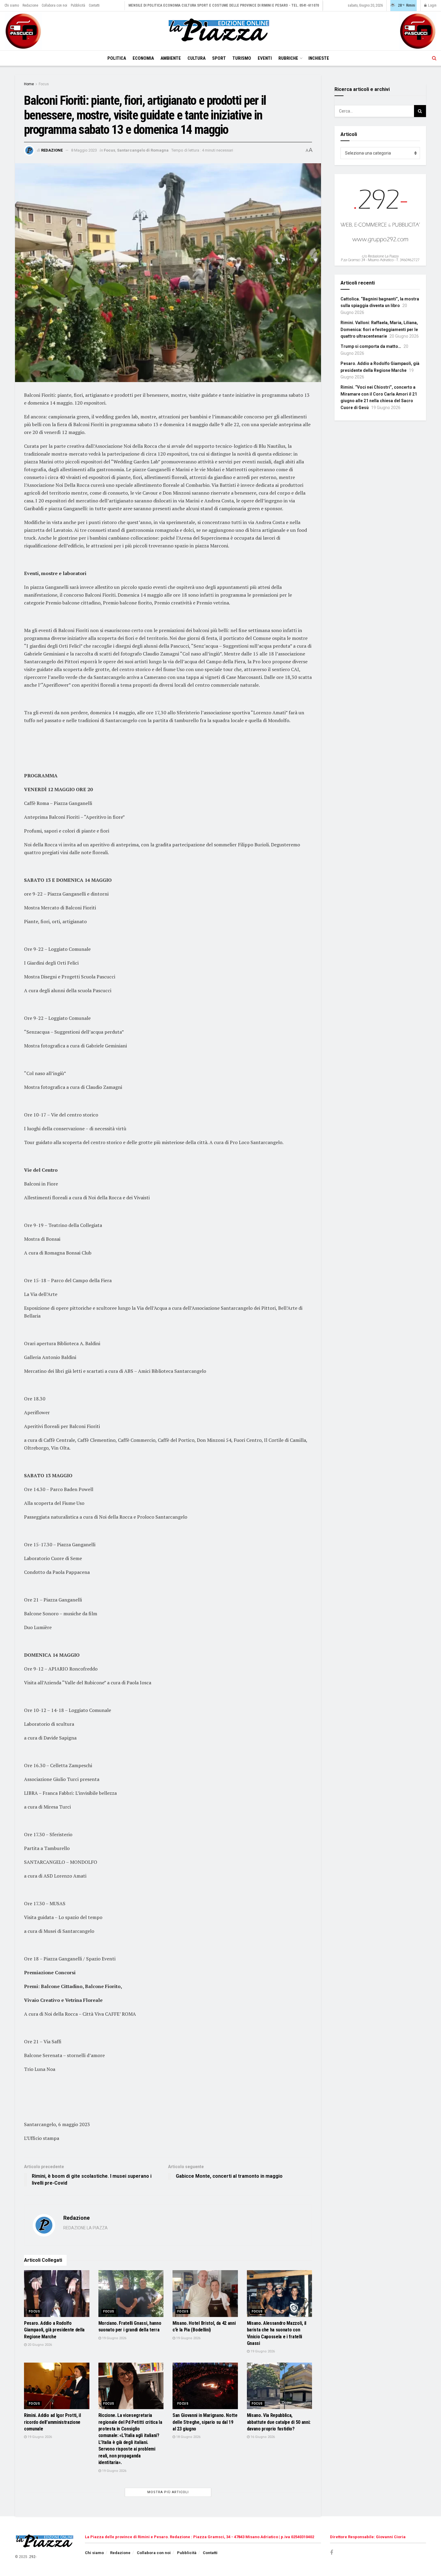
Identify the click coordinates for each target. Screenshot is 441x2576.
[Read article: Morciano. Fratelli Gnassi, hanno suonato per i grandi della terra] (131, 2294)
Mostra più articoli (168, 2492)
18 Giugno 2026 (188, 2437)
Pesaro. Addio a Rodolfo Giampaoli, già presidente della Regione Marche (54, 2330)
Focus (44, 84)
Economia (143, 58)
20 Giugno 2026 (39, 2345)
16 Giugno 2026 (262, 2437)
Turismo (242, 58)
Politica (117, 58)
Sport (219, 58)
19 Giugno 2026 (114, 2338)
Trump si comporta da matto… (371, 346)
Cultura (196, 58)
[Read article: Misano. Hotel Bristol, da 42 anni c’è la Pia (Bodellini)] (205, 2294)
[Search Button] (434, 58)
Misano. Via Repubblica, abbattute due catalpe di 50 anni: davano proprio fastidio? (279, 2422)
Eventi (265, 58)
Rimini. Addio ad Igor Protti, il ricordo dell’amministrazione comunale (52, 2422)
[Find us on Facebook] (331, 2553)
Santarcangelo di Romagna (143, 150)
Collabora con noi (54, 5)
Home (29, 84)
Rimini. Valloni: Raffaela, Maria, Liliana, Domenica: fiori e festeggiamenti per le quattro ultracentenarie (379, 329)
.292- (32, 2557)
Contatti (94, 5)
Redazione (30, 5)
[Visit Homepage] (220, 31)
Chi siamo (12, 5)
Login (432, 5)
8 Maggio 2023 (84, 150)
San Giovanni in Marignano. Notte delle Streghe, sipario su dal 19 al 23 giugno (205, 2422)
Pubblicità (78, 5)
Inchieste (319, 58)
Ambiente (171, 58)
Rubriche (288, 58)
